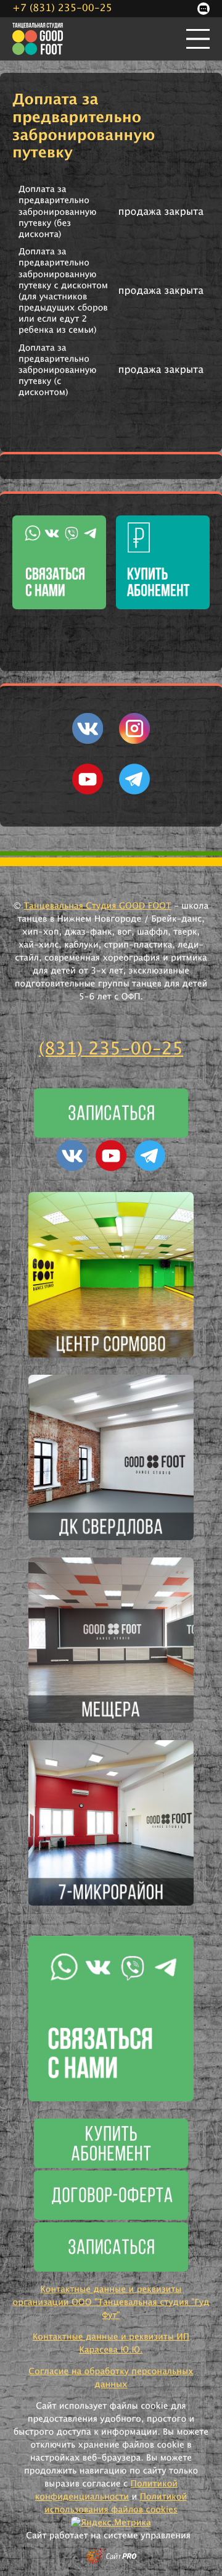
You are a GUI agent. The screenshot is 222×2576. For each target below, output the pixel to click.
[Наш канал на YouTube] (88, 792)
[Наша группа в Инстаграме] (134, 741)
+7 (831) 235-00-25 (62, 9)
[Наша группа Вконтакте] (88, 741)
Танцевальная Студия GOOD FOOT (97, 906)
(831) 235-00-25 (111, 1049)
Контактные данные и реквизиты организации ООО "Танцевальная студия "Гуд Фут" (111, 2303)
